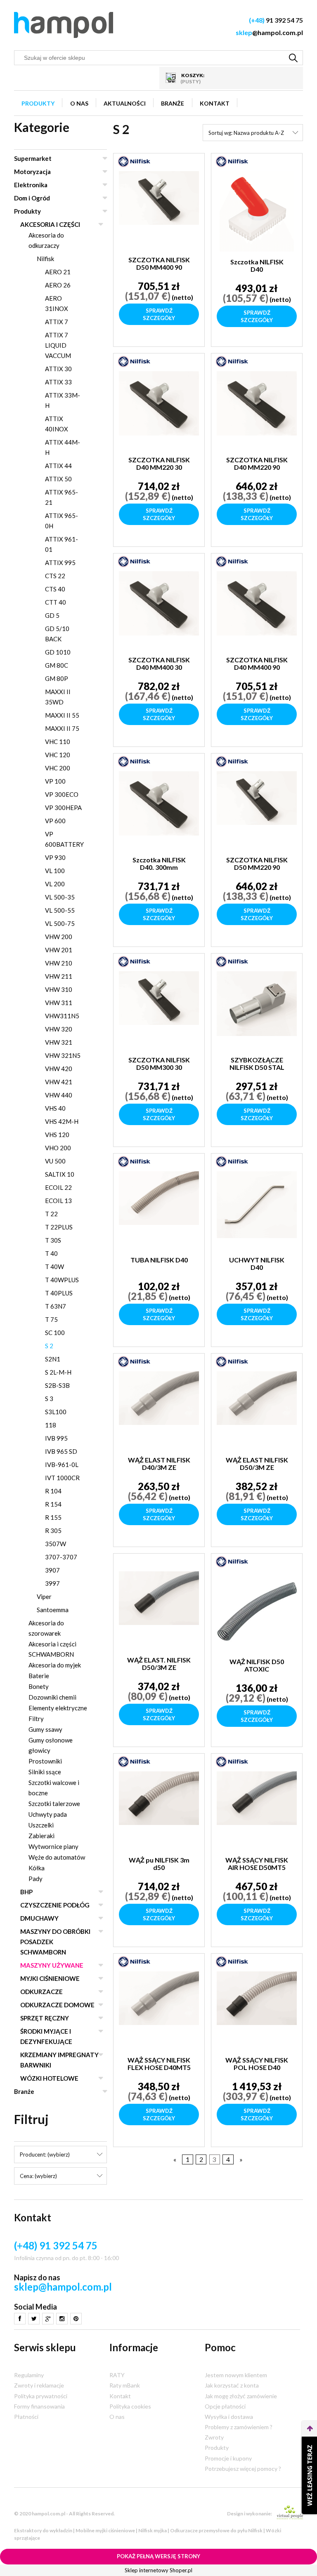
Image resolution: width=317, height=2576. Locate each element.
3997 (52, 1583)
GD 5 (52, 615)
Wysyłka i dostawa (229, 2417)
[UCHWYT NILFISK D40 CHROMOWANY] (257, 1210)
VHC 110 (58, 742)
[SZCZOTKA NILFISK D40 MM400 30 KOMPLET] (159, 610)
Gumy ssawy (45, 1729)
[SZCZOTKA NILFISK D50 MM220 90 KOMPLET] (257, 810)
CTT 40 (56, 602)
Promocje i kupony (228, 2458)
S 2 (49, 1346)
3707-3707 (61, 1557)
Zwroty (214, 2437)
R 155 (53, 1517)
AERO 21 (58, 272)
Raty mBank (125, 2385)
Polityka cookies (130, 2406)
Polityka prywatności (41, 2396)
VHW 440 (59, 1095)
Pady (35, 1879)
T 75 (51, 1319)
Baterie (39, 1676)
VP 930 (55, 857)
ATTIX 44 (58, 466)
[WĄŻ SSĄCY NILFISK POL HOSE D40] (257, 2011)
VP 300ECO (62, 794)
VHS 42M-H (62, 1121)
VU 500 (55, 1161)
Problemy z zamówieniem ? (239, 2427)
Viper (44, 1596)
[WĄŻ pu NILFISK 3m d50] (159, 1811)
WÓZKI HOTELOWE (49, 2078)
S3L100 (56, 1412)
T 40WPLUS (62, 1280)
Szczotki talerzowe (54, 1804)
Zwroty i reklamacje (39, 2385)
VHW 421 (59, 1082)
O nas (117, 2417)
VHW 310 (59, 989)
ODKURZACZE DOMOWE (57, 2005)
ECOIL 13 (58, 1201)
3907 (52, 1570)
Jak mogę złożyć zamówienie (241, 2396)
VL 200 (55, 884)
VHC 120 (58, 755)
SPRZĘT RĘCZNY (45, 2018)
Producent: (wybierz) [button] (45, 2155)
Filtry (36, 1719)
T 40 (51, 1253)
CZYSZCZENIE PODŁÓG (55, 1905)
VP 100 (55, 781)
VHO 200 (58, 1148)
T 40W (54, 1267)
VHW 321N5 (63, 1055)
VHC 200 (58, 768)
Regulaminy (29, 2375)
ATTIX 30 (58, 369)
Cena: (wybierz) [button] (38, 2176)
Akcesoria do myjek (55, 1665)
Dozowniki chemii (52, 1697)
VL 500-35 (60, 897)
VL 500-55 (60, 910)
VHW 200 (59, 937)
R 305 (53, 1531)
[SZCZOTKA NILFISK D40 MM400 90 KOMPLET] (257, 610)
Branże (24, 2091)
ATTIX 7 (57, 322)
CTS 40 (55, 589)
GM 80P (57, 678)
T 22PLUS (59, 1227)
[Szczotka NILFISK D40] (257, 211)
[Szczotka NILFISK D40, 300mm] (159, 810)
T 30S (53, 1240)
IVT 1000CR (62, 1478)
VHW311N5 (62, 1016)
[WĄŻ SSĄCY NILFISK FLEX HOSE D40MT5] (159, 2011)
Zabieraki (41, 1836)
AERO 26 (58, 285)
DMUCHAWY (39, 1918)
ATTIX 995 (60, 563)
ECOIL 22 (58, 1187)
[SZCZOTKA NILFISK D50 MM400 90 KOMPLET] (159, 210)
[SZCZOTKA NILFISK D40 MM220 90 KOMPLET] (257, 410)
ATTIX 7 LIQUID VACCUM (58, 345)
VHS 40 (55, 1108)
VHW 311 (59, 1003)
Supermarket (33, 158)
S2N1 (53, 1359)
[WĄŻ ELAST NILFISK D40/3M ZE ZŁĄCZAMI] (159, 1410)
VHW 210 (59, 963)
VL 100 (55, 871)
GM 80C (57, 665)
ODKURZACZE (41, 1992)
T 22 (51, 1214)
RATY (117, 2375)
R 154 (53, 1504)
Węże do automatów (57, 1857)
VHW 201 (59, 950)
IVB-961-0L (62, 1465)
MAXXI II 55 (62, 715)
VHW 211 (59, 976)
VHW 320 (59, 1029)
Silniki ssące (45, 1772)
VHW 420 (59, 1069)
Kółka (37, 1868)
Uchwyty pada (48, 1814)
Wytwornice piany (53, 1846)
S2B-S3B (57, 1385)
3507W (56, 1544)
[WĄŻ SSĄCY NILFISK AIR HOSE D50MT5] (257, 1811)
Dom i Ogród (32, 198)
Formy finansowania (39, 2406)
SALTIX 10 (60, 1174)
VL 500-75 (60, 923)
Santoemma (53, 1610)
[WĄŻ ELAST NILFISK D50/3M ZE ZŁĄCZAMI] (257, 1410)
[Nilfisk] (134, 161)
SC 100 (55, 1333)
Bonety (39, 1686)
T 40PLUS (59, 1293)
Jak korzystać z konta (232, 2385)
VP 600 (55, 821)
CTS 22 (55, 576)
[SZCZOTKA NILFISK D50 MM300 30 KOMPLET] (159, 1010)
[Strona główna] (64, 25)
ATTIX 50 (58, 479)
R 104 (53, 1491)
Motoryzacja (32, 172)
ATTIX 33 (58, 382)
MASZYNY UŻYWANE (52, 1965)
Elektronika (31, 185)
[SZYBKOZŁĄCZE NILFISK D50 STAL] (257, 1010)
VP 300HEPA (63, 808)
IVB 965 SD (61, 1451)
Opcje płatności (225, 2406)
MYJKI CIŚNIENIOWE (50, 1978)
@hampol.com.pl (269, 32)
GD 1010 (58, 652)
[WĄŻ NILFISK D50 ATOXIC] (257, 1611)
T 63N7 (56, 1306)
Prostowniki (45, 1761)
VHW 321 (59, 1042)
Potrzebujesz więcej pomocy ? (243, 2469)
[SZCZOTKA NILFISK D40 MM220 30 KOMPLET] (159, 410)
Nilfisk (45, 259)
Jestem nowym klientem (236, 2375)
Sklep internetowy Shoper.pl (158, 2570)
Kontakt (120, 2396)
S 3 (49, 1399)
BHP (26, 1892)
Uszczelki (41, 1825)
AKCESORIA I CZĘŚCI (50, 224)
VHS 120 (57, 1135)
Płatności (26, 2417)
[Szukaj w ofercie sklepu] (293, 58)
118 (51, 1425)
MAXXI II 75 (62, 728)
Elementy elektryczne (58, 1708)
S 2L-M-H (58, 1372)
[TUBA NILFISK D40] (159, 1210)
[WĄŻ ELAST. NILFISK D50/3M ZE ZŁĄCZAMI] (159, 1611)
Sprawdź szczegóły (159, 314)
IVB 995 (56, 1438)
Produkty (27, 211)
